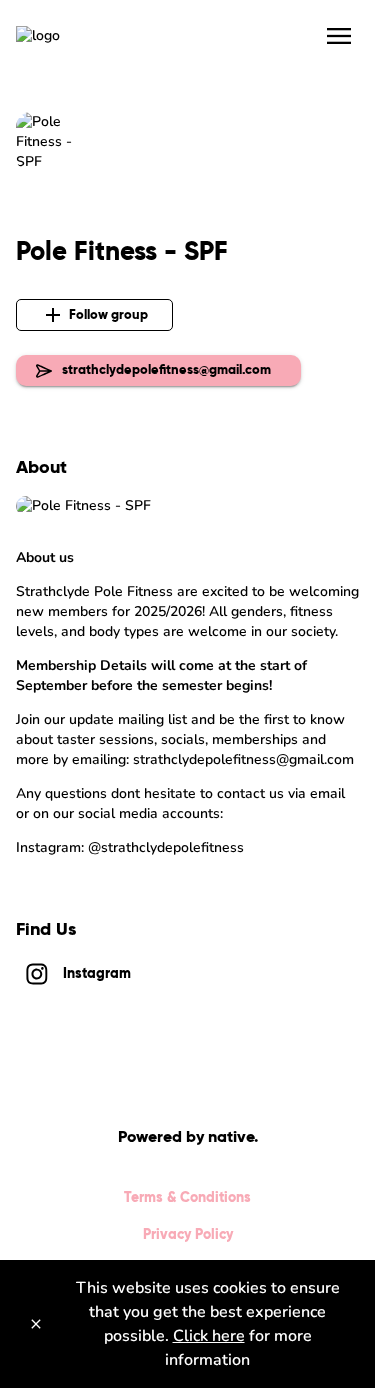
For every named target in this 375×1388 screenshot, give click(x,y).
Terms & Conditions (187, 1197)
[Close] (36, 1324)
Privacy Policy (188, 1234)
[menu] (339, 36)
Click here (209, 1336)
